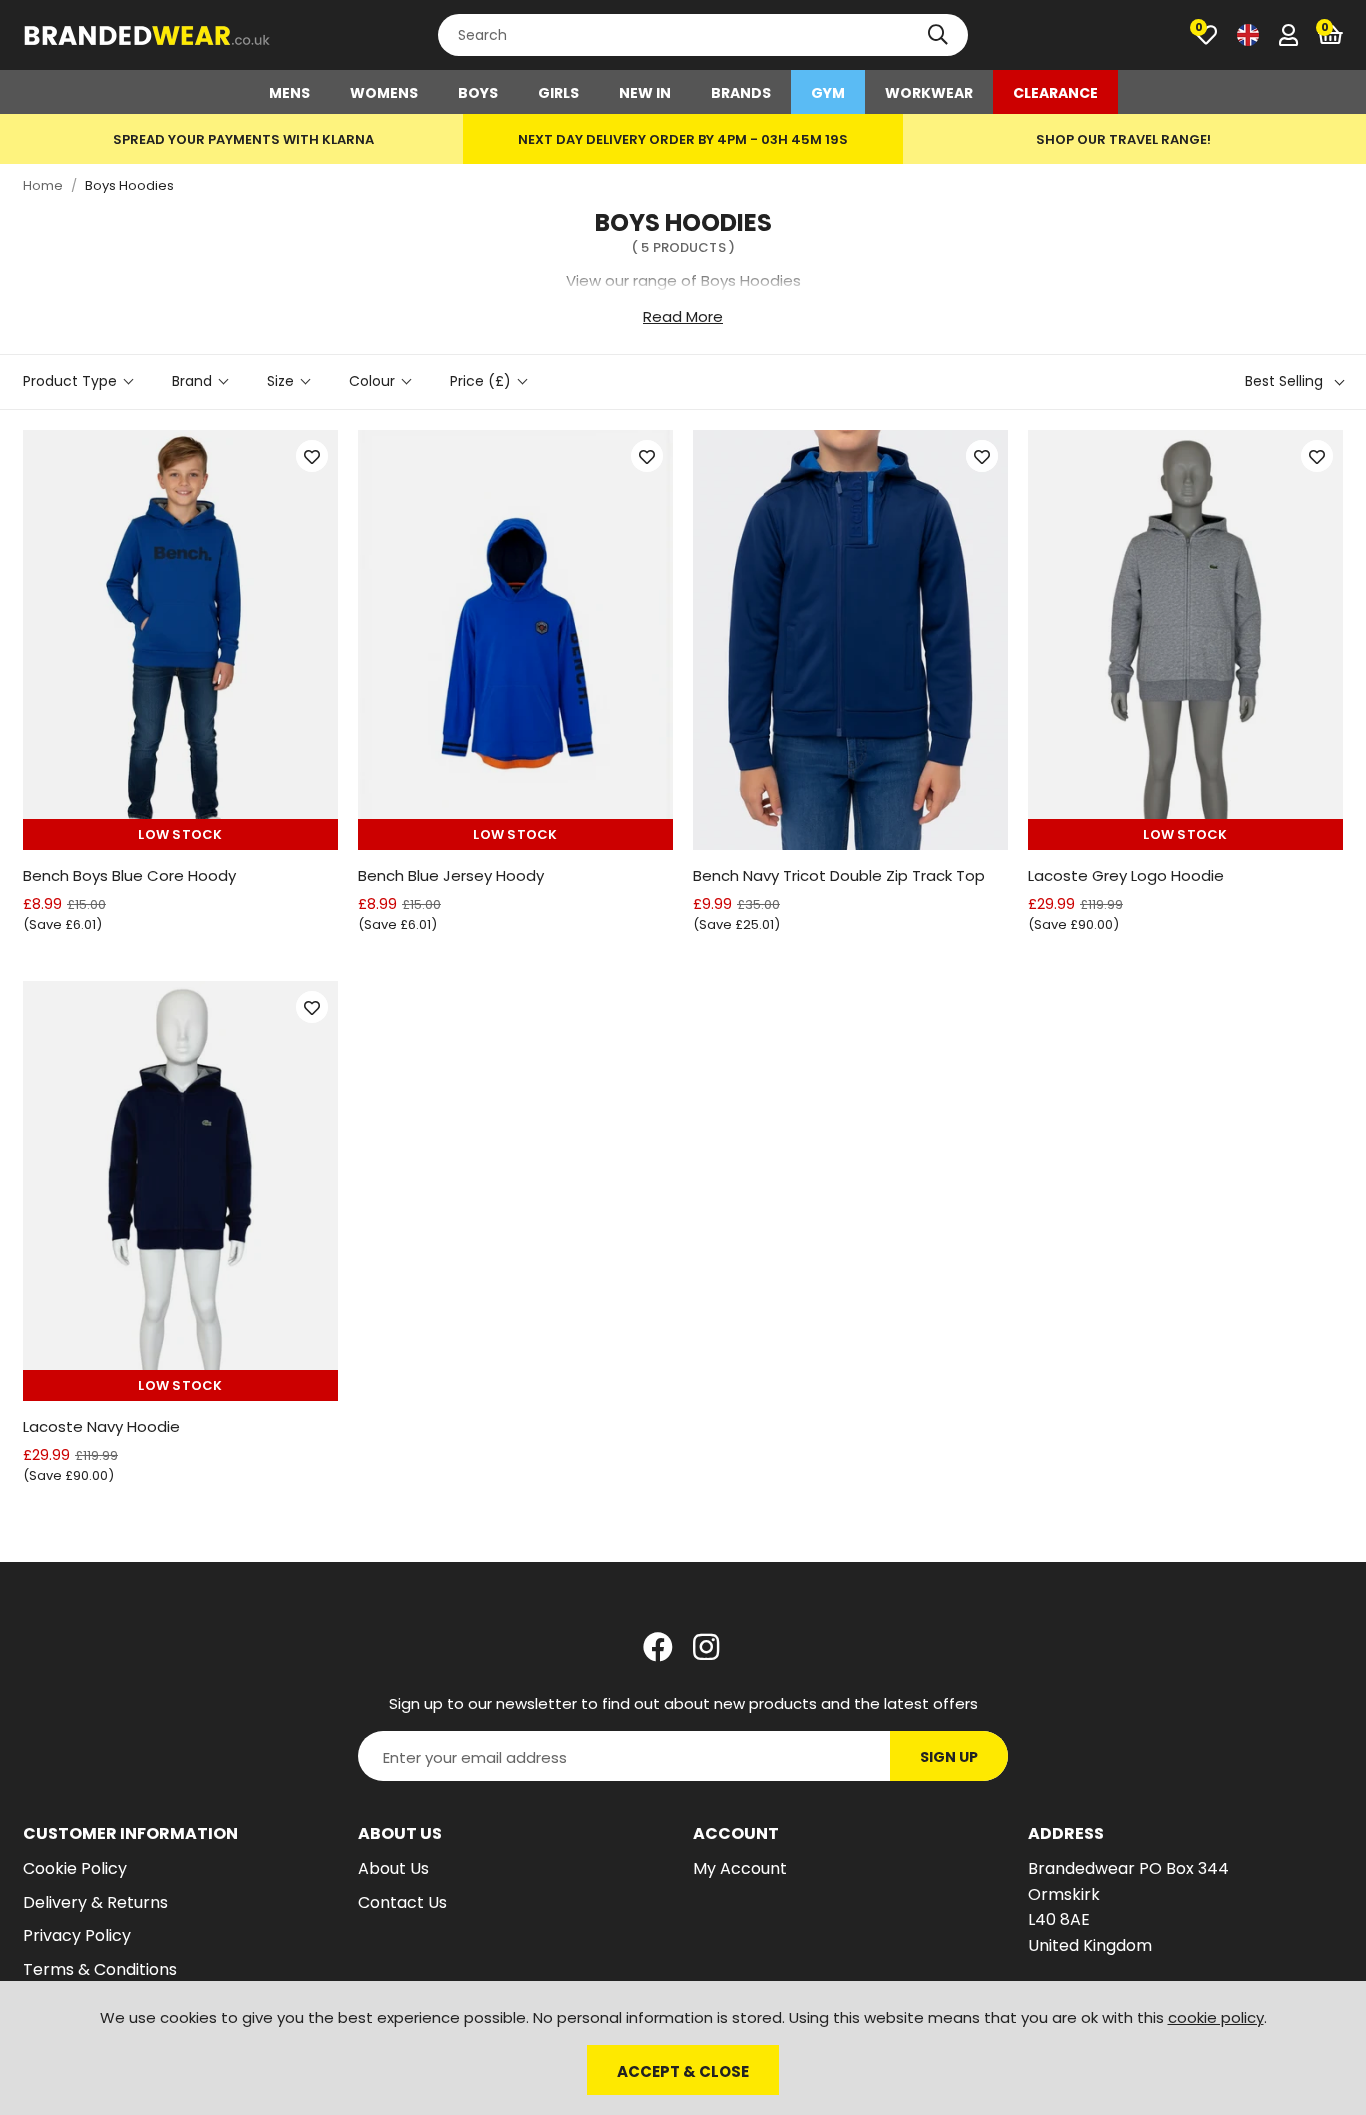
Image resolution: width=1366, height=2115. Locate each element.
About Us (393, 1868)
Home (43, 185)
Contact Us (402, 1902)
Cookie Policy (75, 1868)
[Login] (1288, 35)
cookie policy (1216, 2017)
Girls (558, 93)
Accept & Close (683, 2071)
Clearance (1055, 93)
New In (645, 93)
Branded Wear (148, 35)
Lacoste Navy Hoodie (101, 1426)
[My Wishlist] (1206, 35)
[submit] (938, 35)
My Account (740, 1868)
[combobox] (703, 35)
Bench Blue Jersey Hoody (451, 875)
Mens (289, 93)
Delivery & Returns (95, 1902)
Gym (828, 93)
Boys (478, 93)
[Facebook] (658, 1647)
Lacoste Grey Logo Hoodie (1126, 875)
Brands (741, 93)
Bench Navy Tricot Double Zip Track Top (839, 875)
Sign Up (949, 1757)
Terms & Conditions (100, 1969)
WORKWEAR (929, 93)
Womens (384, 93)
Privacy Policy (77, 1935)
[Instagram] (708, 1647)
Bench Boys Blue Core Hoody (129, 875)
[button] (1330, 35)
